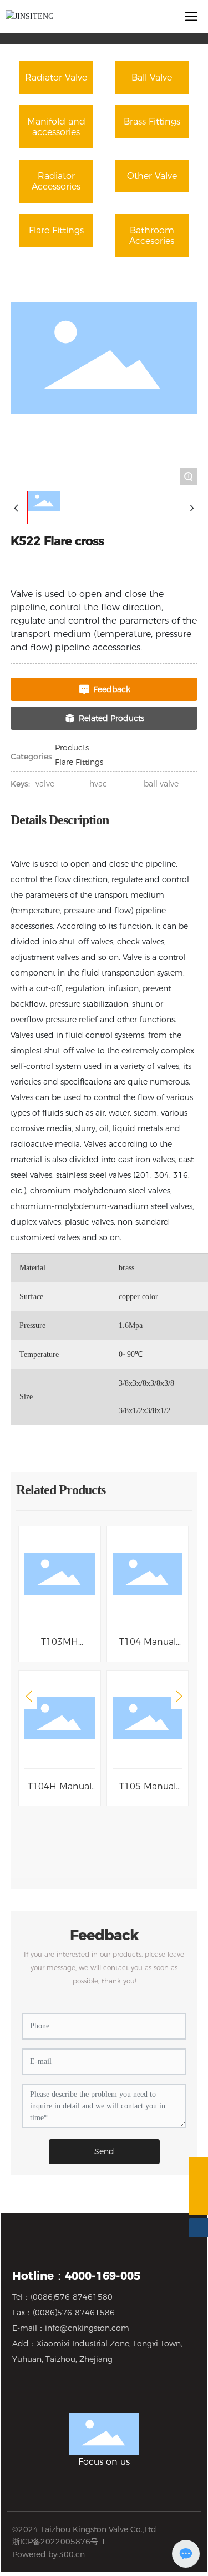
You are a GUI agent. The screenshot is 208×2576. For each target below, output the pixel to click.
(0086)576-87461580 (72, 2297)
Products (72, 748)
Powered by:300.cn (49, 2554)
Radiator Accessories (56, 181)
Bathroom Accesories (152, 236)
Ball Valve (152, 78)
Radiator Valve (56, 78)
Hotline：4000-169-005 (76, 2276)
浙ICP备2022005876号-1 (59, 2542)
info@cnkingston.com (87, 2328)
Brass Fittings (152, 121)
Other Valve (152, 176)
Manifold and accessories (56, 127)
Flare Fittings (56, 230)
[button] (29, 1697)
